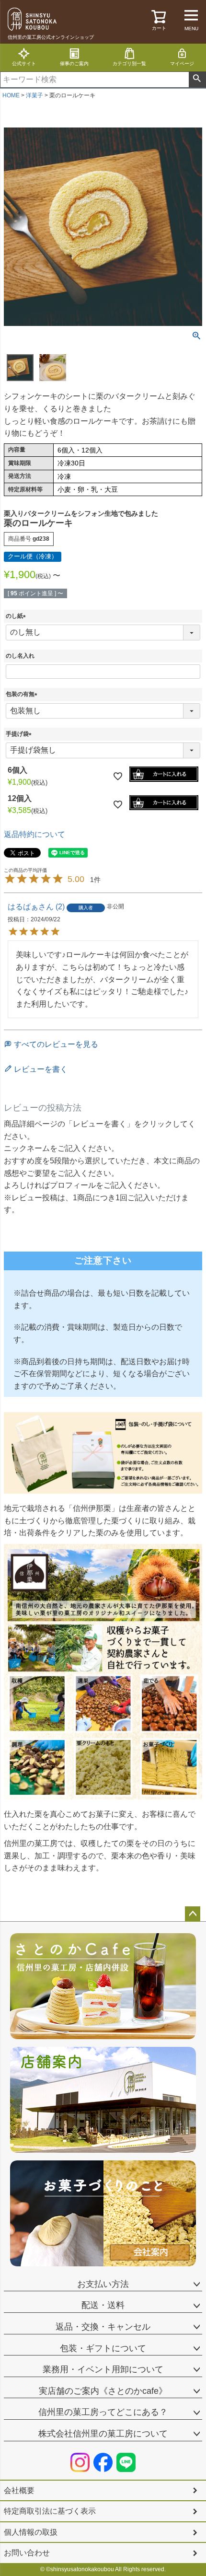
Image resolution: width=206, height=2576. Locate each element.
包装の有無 (23, 694)
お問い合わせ (27, 2553)
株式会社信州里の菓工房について (103, 2434)
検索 (197, 80)
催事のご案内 (74, 64)
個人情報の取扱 (31, 2532)
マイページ (182, 64)
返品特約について (34, 834)
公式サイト (24, 64)
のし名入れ (20, 656)
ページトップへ (193, 1914)
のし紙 (17, 616)
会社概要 (19, 2490)
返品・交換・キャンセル (103, 2327)
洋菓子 (34, 95)
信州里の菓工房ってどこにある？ (103, 2412)
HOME (11, 95)
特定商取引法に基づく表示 (50, 2511)
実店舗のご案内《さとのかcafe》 (103, 2391)
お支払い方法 (103, 2284)
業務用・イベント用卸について (103, 2369)
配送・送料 (103, 2305)
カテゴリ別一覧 (129, 64)
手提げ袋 (20, 734)
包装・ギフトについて (103, 2348)
